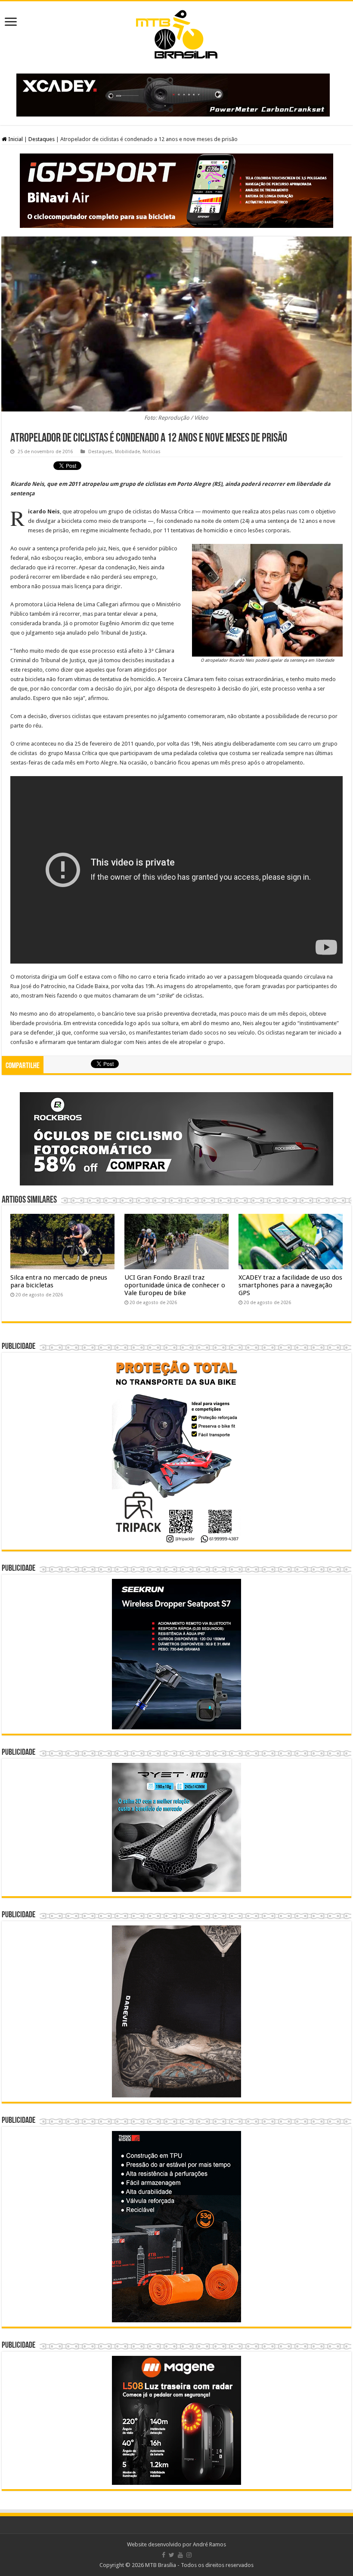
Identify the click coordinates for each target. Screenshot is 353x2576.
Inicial (15, 139)
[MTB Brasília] (176, 33)
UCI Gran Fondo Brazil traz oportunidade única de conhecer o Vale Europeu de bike (175, 1285)
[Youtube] (180, 2555)
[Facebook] (164, 2555)
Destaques (42, 139)
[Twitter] (172, 2555)
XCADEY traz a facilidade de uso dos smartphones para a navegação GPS (290, 1285)
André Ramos (209, 2544)
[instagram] (189, 2555)
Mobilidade (127, 452)
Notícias (152, 452)
